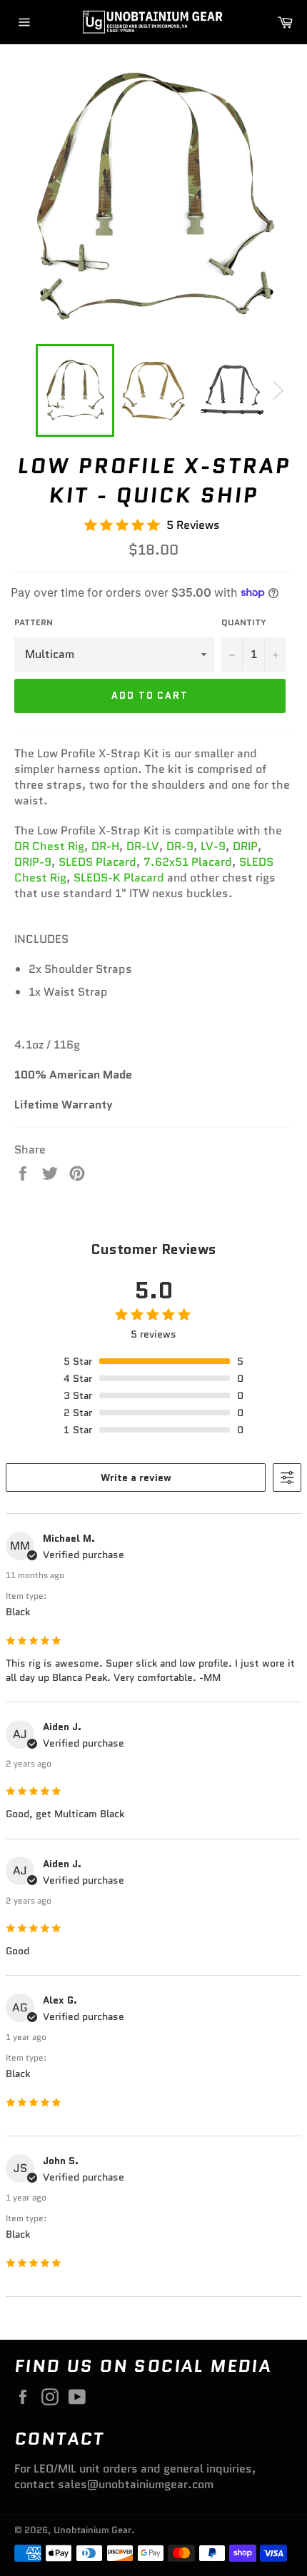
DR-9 (180, 846)
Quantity (244, 622)
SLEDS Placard (97, 862)
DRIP (245, 846)
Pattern (34, 622)
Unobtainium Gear (92, 2530)
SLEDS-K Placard (119, 878)
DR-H (105, 846)
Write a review (136, 1478)
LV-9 (213, 846)
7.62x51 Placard (188, 862)
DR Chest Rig (49, 846)
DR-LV (143, 846)
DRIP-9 (33, 862)
